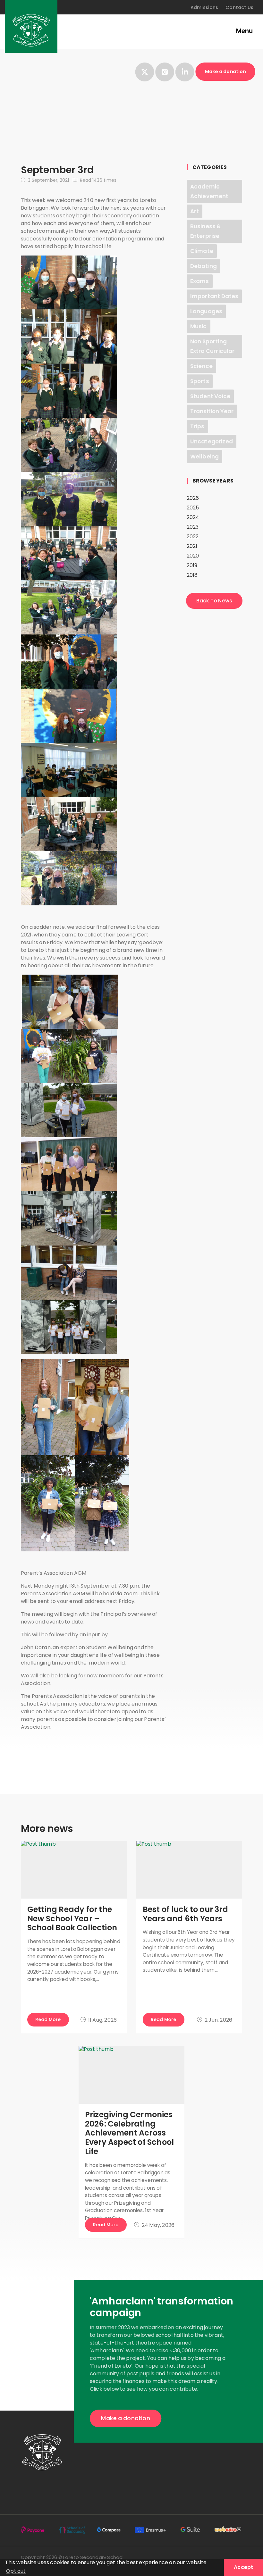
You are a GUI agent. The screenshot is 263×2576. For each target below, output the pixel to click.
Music (199, 326)
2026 (193, 498)
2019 (192, 565)
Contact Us (239, 7)
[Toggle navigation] (241, 32)
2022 (193, 537)
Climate (202, 251)
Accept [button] (243, 2567)
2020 (193, 556)
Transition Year (212, 411)
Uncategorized (212, 441)
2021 (192, 546)
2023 (193, 527)
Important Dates (214, 296)
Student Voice (210, 396)
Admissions (204, 7)
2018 (192, 575)
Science (201, 366)
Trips (197, 426)
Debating (204, 266)
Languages (206, 311)
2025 (193, 508)
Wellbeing (204, 457)
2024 (193, 517)
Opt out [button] (16, 2571)
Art (195, 211)
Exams (200, 281)
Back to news (214, 601)
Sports (200, 381)
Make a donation (225, 71)
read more (48, 2019)
